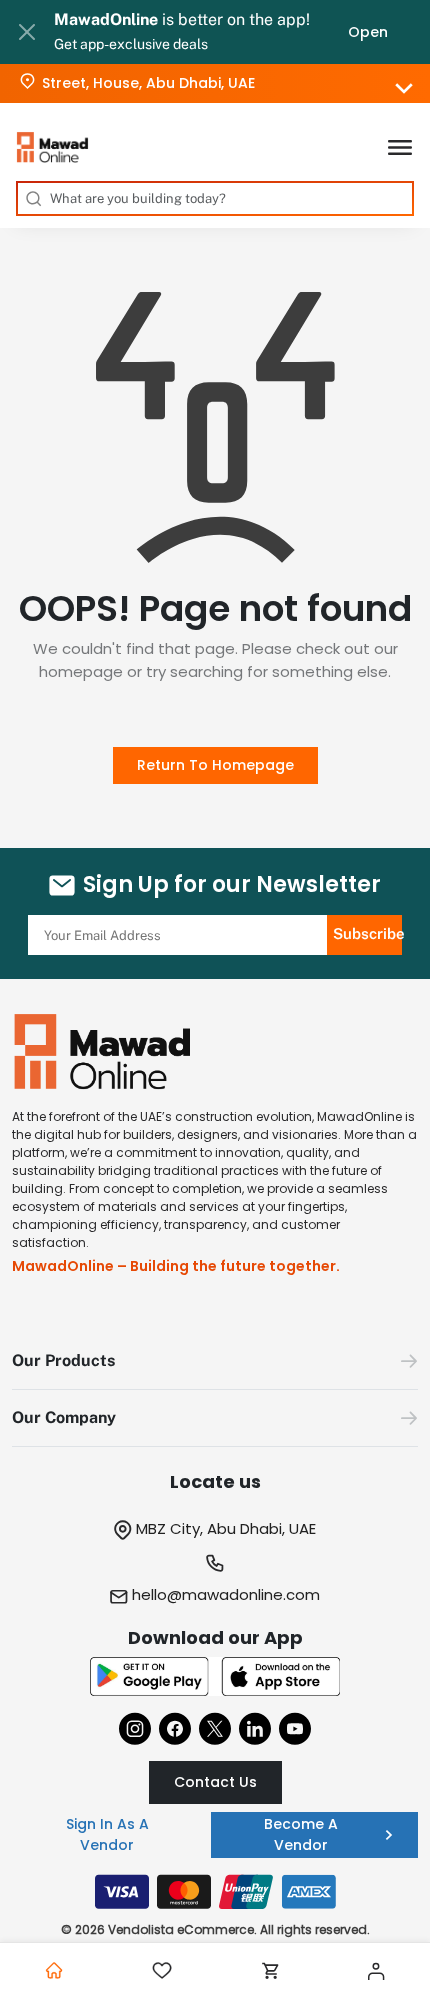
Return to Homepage (215, 765)
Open (368, 32)
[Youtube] (295, 1728)
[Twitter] (215, 1728)
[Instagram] (135, 1728)
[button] (215, 1361)
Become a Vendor (301, 1834)
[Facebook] (175, 1728)
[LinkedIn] (255, 1728)
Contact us (215, 1782)
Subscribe (367, 933)
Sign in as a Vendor (107, 1834)
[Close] (27, 32)
